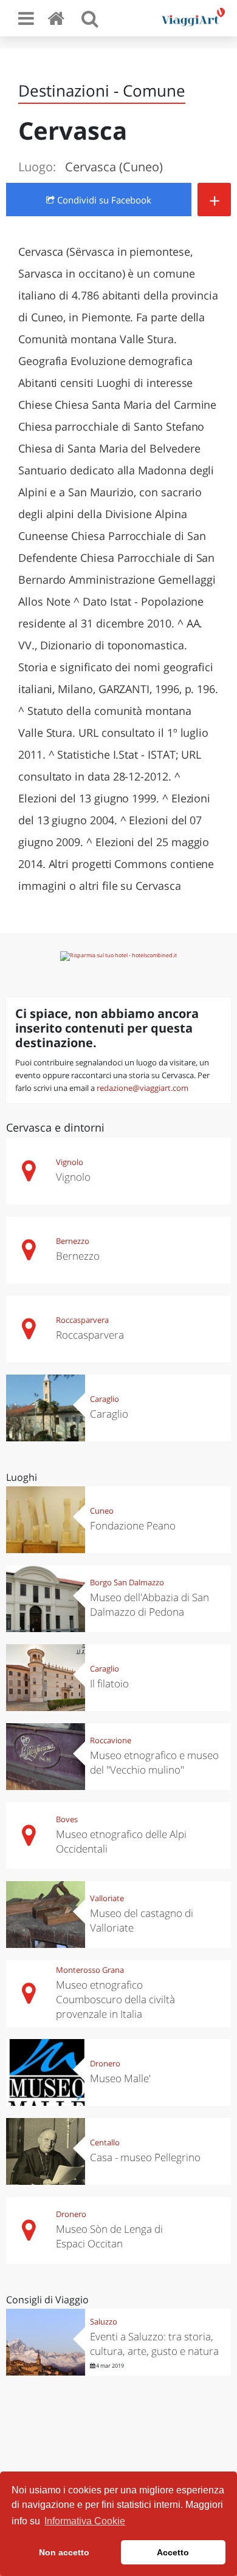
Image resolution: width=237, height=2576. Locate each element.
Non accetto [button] (64, 2552)
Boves (67, 1819)
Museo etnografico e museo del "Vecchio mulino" (154, 1762)
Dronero (105, 2063)
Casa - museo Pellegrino (145, 2157)
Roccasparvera (82, 1320)
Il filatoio (109, 1683)
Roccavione (111, 1740)
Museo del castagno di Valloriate (142, 1920)
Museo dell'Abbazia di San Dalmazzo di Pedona (149, 1604)
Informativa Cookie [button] (85, 2521)
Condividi (103, 200)
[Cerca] (90, 18)
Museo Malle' (120, 2078)
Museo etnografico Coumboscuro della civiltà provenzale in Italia (115, 1999)
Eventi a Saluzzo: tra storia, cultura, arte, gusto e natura (154, 2344)
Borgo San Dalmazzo (127, 1582)
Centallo (105, 2142)
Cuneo (102, 1511)
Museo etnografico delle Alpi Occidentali (121, 1841)
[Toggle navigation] (26, 18)
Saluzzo (104, 2321)
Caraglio (105, 1399)
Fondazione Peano (133, 1525)
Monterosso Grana (90, 1970)
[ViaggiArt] (58, 18)
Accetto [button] (173, 2552)
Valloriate (107, 1898)
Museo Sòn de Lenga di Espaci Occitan (109, 2236)
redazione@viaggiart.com (143, 1088)
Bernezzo (73, 1241)
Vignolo (70, 1162)
